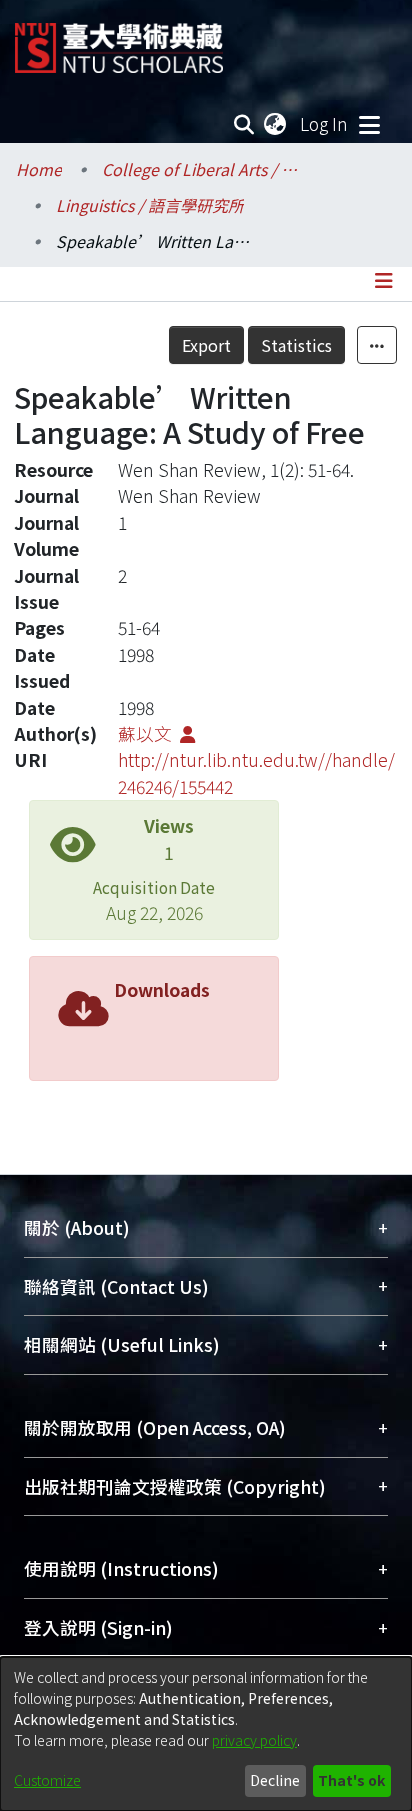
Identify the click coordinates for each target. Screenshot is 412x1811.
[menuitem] (276, 124)
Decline (275, 1780)
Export (206, 345)
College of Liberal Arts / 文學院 (202, 169)
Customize (47, 1780)
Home (39, 169)
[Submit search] (244, 124)
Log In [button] (325, 123)
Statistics (296, 345)
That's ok (351, 1780)
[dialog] (206, 1734)
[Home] (119, 40)
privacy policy (254, 1740)
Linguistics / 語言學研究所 (150, 205)
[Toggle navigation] (369, 124)
